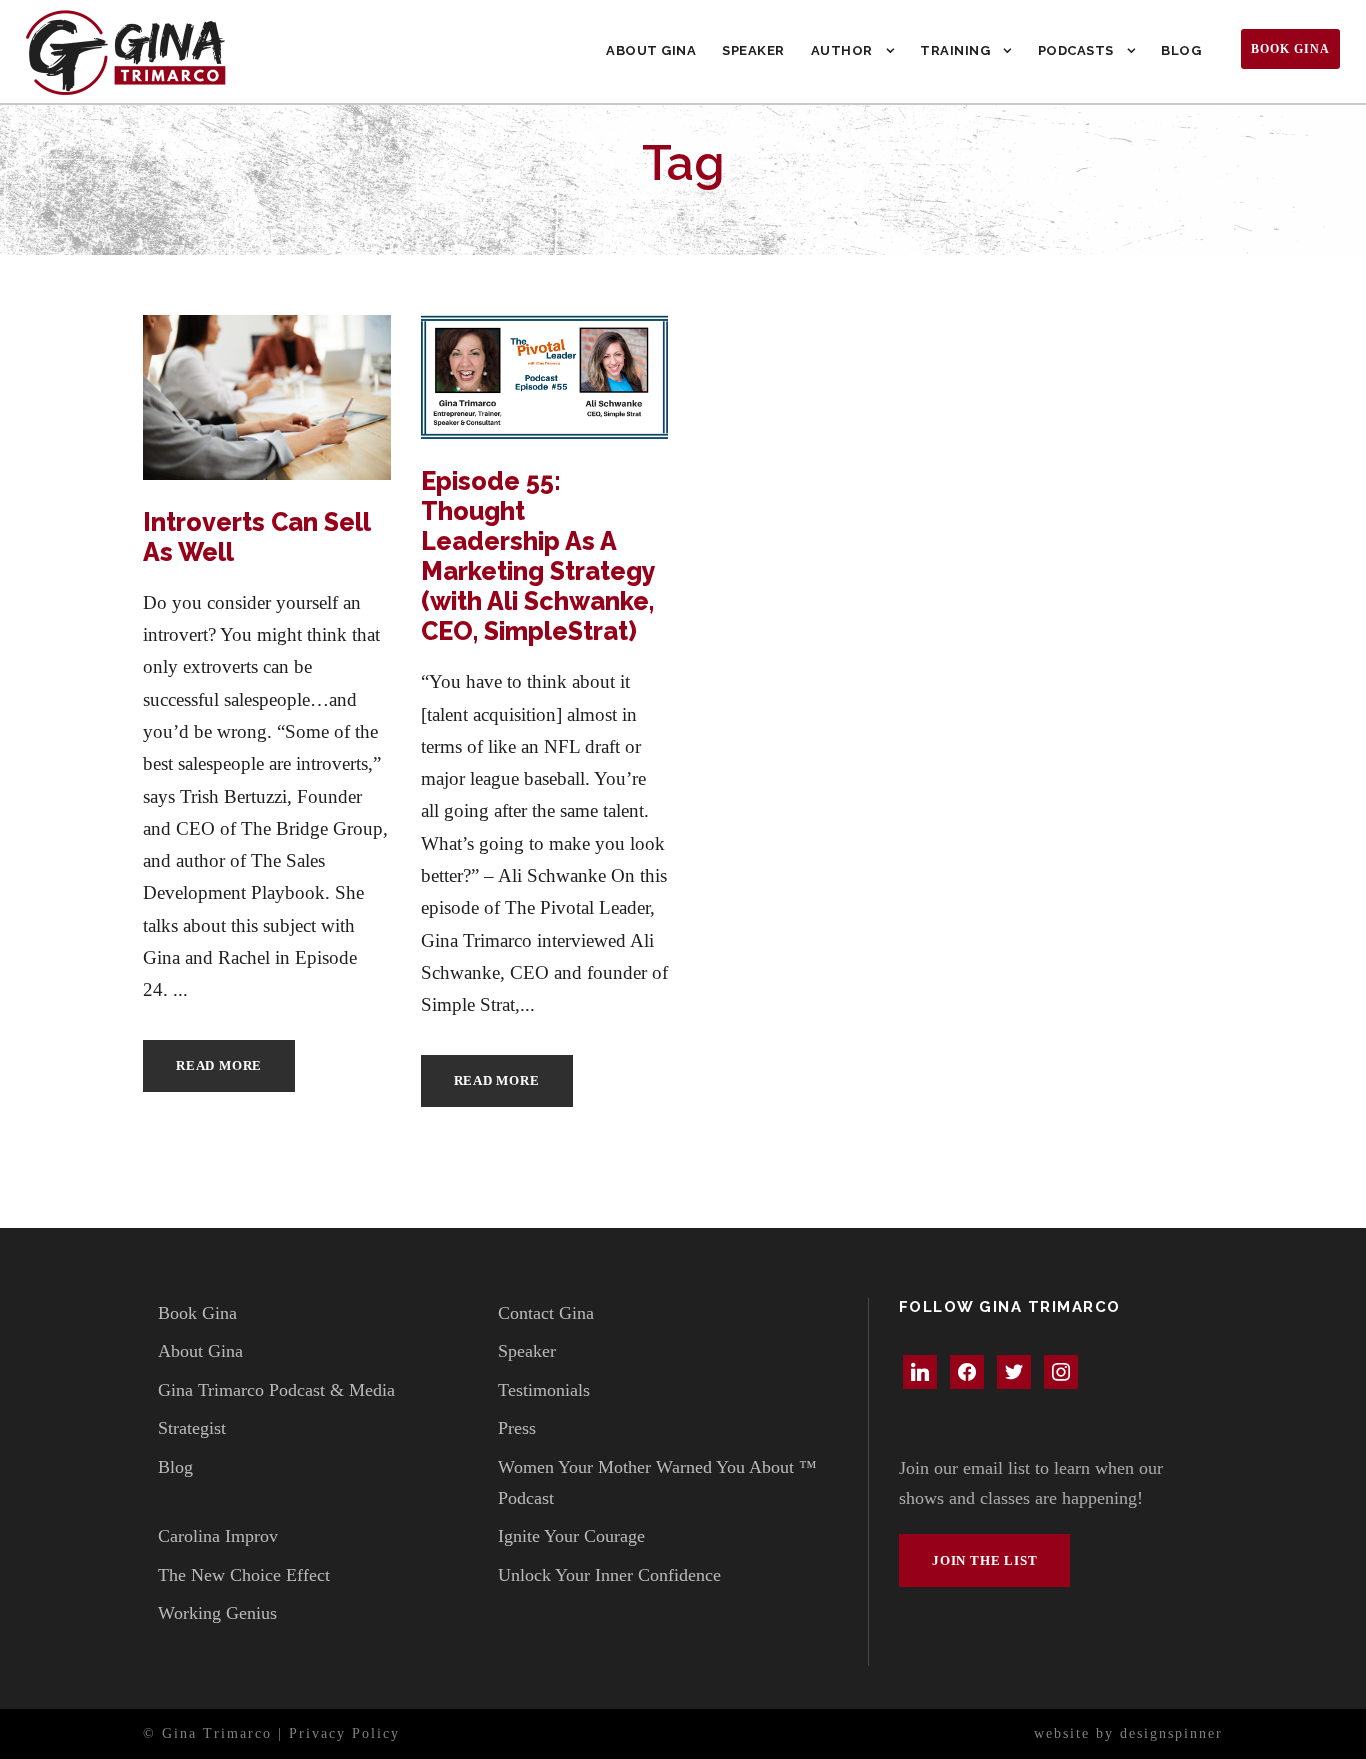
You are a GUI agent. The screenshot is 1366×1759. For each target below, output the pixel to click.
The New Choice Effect (244, 1575)
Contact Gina (546, 1313)
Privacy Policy (344, 1733)
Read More (219, 1065)
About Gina (651, 50)
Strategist (192, 1428)
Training (955, 50)
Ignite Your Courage (571, 1536)
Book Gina (1290, 49)
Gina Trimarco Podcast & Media (276, 1390)
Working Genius (217, 1613)
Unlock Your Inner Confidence (609, 1575)
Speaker (753, 50)
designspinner (1171, 1733)
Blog (1181, 50)
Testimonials (544, 1390)
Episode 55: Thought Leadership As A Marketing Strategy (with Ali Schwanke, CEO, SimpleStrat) (538, 556)
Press (517, 1428)
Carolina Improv (218, 1536)
